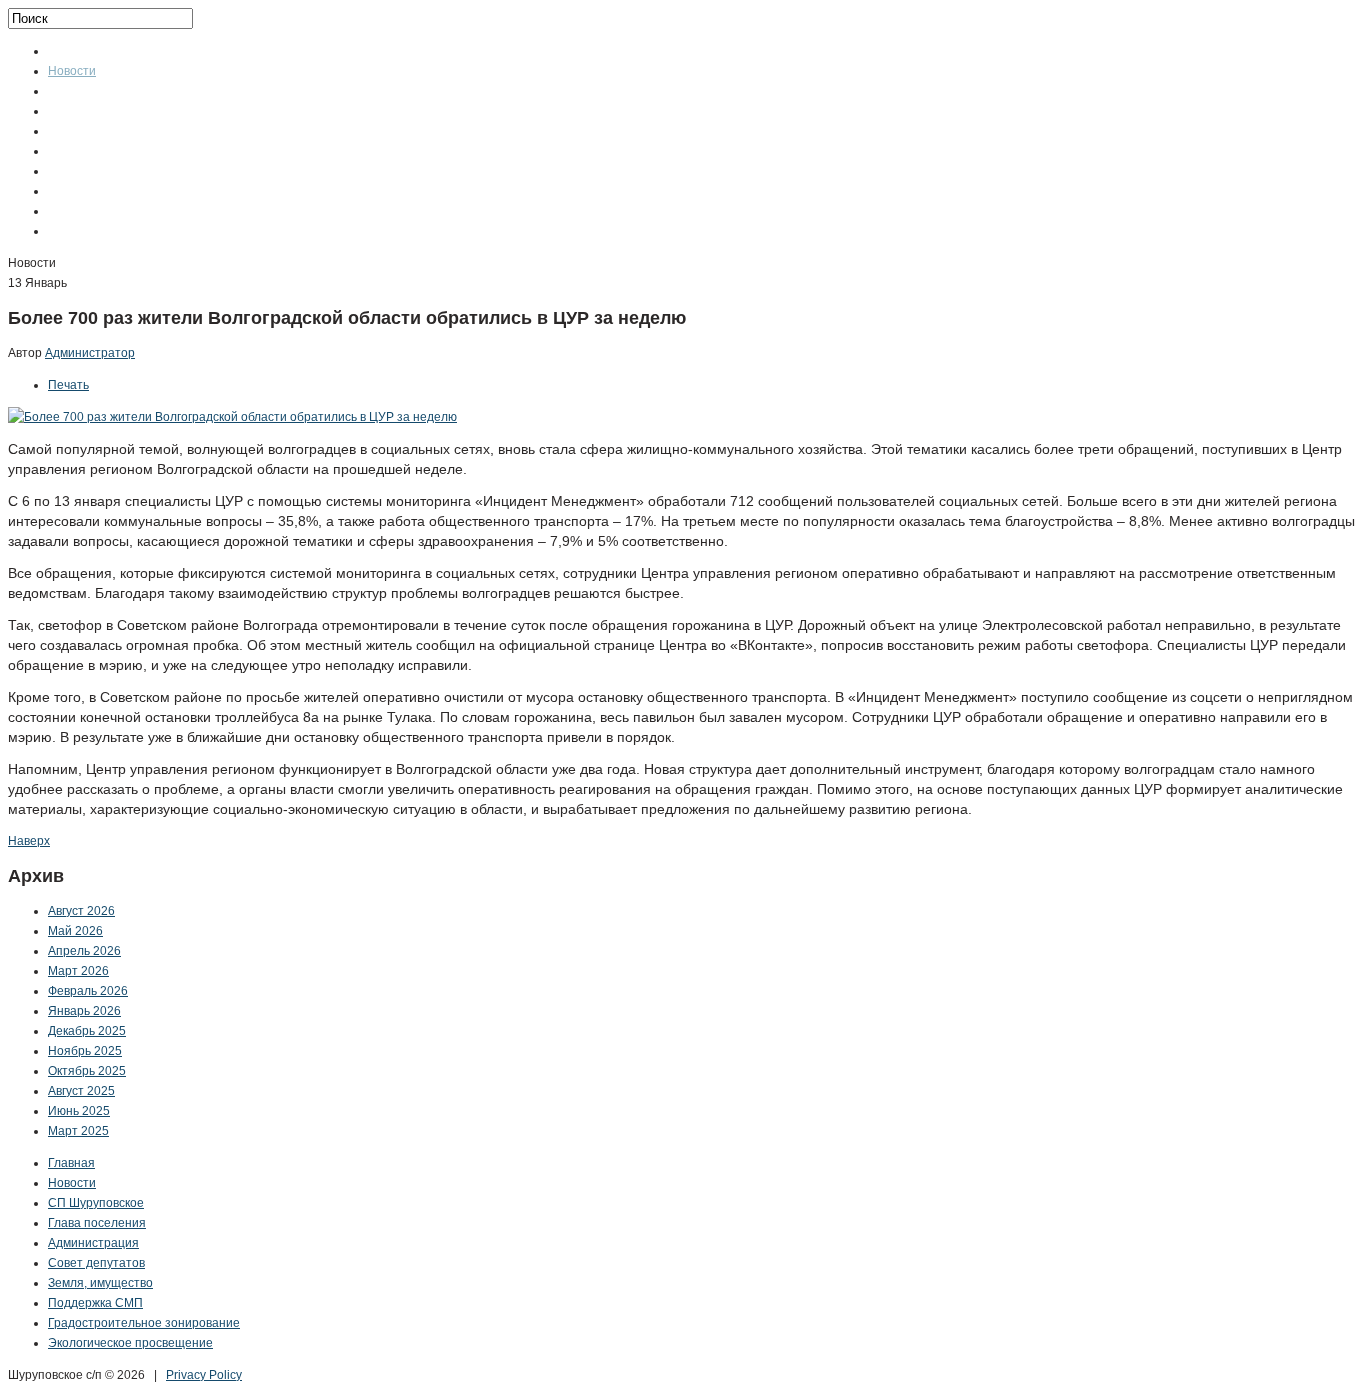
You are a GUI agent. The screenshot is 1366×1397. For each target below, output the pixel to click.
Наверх (29, 841)
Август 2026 (81, 911)
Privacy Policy (204, 1375)
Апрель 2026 (84, 951)
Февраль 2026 (88, 991)
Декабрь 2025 (87, 1031)
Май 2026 (75, 931)
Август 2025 (81, 1091)
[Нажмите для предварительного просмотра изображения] (232, 417)
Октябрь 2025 (87, 1071)
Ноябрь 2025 (85, 1051)
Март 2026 (78, 971)
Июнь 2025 (79, 1111)
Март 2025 (78, 1131)
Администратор (90, 353)
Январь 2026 (84, 1011)
